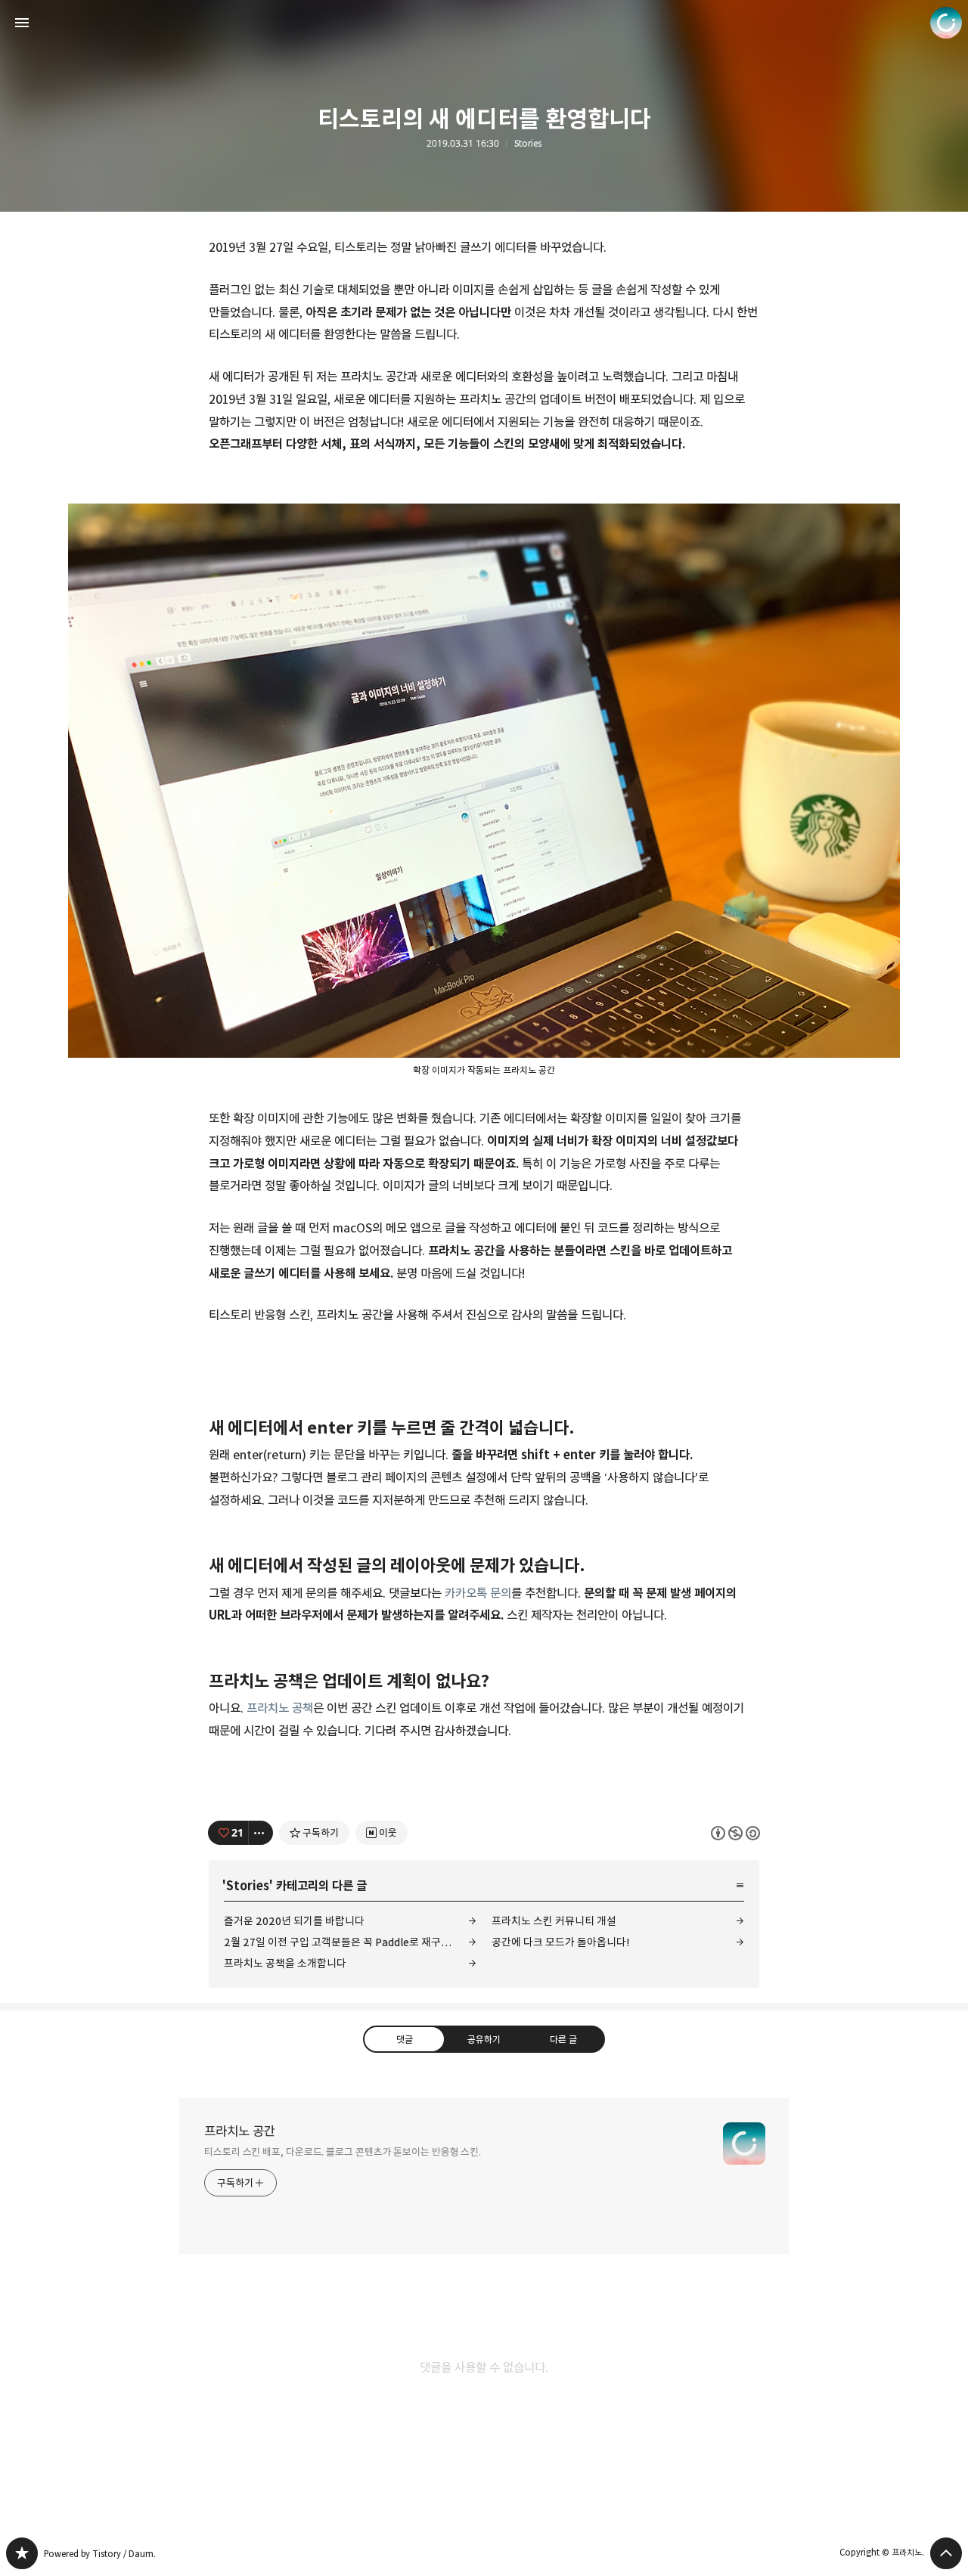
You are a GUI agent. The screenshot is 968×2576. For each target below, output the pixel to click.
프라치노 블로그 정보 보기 (946, 23)
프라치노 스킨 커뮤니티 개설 (554, 1921)
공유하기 (484, 2038)
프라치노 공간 (240, 2131)
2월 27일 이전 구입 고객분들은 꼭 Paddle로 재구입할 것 (348, 1942)
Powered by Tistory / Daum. (100, 2554)
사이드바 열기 (22, 23)
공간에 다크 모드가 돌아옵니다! (560, 1942)
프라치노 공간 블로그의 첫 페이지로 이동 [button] (484, 23)
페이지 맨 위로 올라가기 (946, 2553)
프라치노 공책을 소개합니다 (285, 1963)
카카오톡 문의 (478, 1593)
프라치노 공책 (280, 1708)
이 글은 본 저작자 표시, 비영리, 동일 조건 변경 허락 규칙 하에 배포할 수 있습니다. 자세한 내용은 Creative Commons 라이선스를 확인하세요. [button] (735, 1832)
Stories (528, 144)
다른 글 (563, 2038)
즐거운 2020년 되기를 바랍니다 (294, 1921)
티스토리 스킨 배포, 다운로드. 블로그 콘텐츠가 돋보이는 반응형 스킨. (343, 2152)
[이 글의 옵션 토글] (261, 1833)
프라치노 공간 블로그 (22, 2553)
